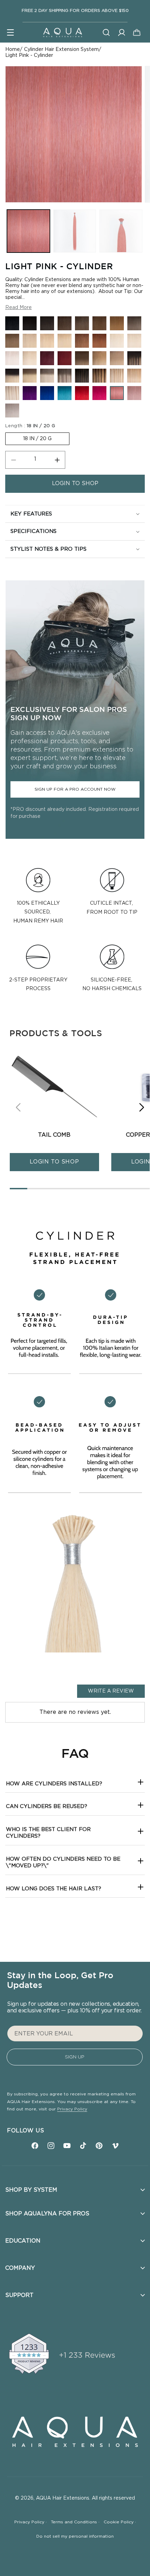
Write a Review (111, 1691)
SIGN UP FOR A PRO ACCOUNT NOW (75, 789)
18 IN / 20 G (37, 439)
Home (13, 50)
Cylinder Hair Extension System (61, 50)
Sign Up (75, 2057)
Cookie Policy (120, 2522)
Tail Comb (54, 1135)
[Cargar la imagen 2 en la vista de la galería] (75, 231)
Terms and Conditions (75, 2522)
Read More (18, 308)
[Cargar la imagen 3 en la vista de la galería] (121, 231)
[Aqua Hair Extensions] (62, 32)
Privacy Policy (72, 2109)
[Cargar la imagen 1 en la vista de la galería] (28, 231)
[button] (10, 32)
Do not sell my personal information (75, 2536)
